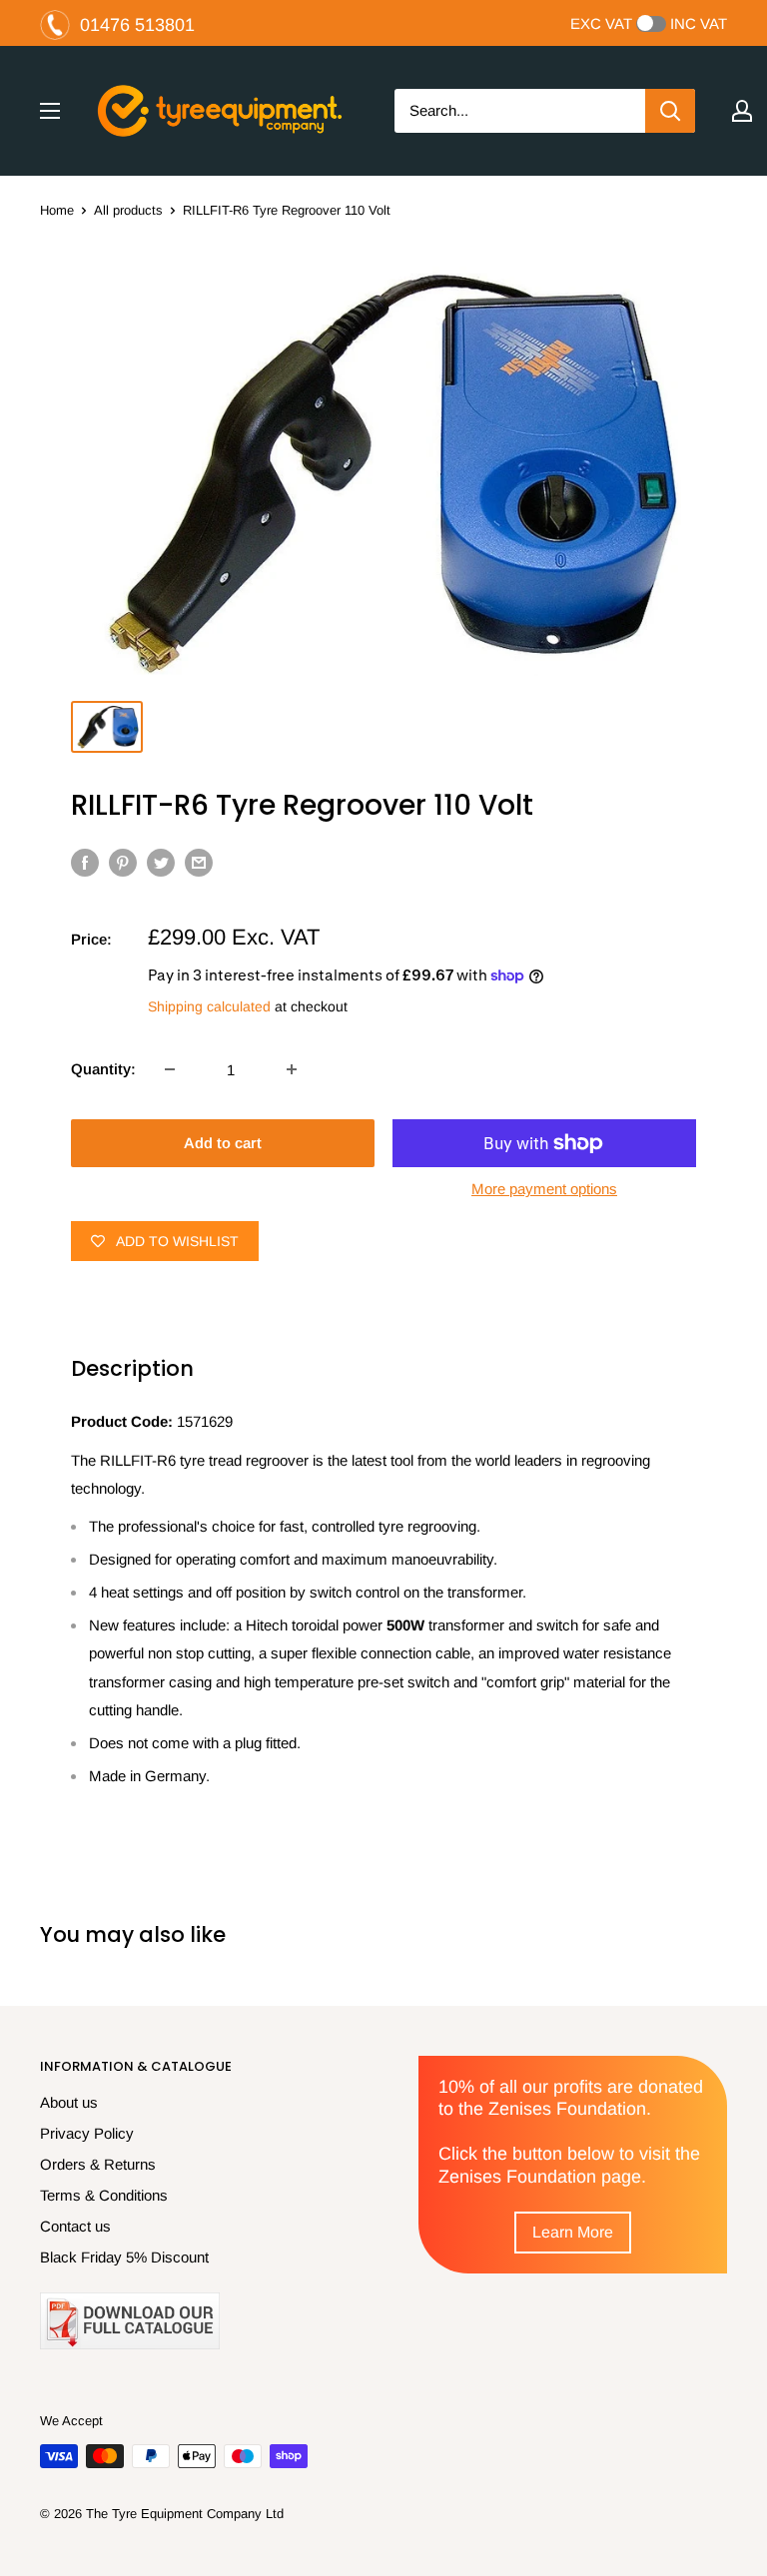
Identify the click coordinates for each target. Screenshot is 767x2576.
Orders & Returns (98, 2164)
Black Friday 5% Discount (124, 2257)
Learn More (573, 2232)
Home (57, 210)
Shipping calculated (209, 1006)
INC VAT (699, 24)
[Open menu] (50, 111)
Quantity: (103, 1069)
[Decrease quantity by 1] (170, 1069)
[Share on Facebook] (85, 862)
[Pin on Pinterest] (123, 862)
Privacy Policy (87, 2133)
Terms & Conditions (104, 2195)
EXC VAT (601, 24)
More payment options (544, 1189)
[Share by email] (199, 862)
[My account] (742, 111)
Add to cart (223, 1143)
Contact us (75, 2226)
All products (128, 210)
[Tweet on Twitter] (161, 862)
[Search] (670, 111)
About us (69, 2102)
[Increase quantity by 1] (292, 1069)
